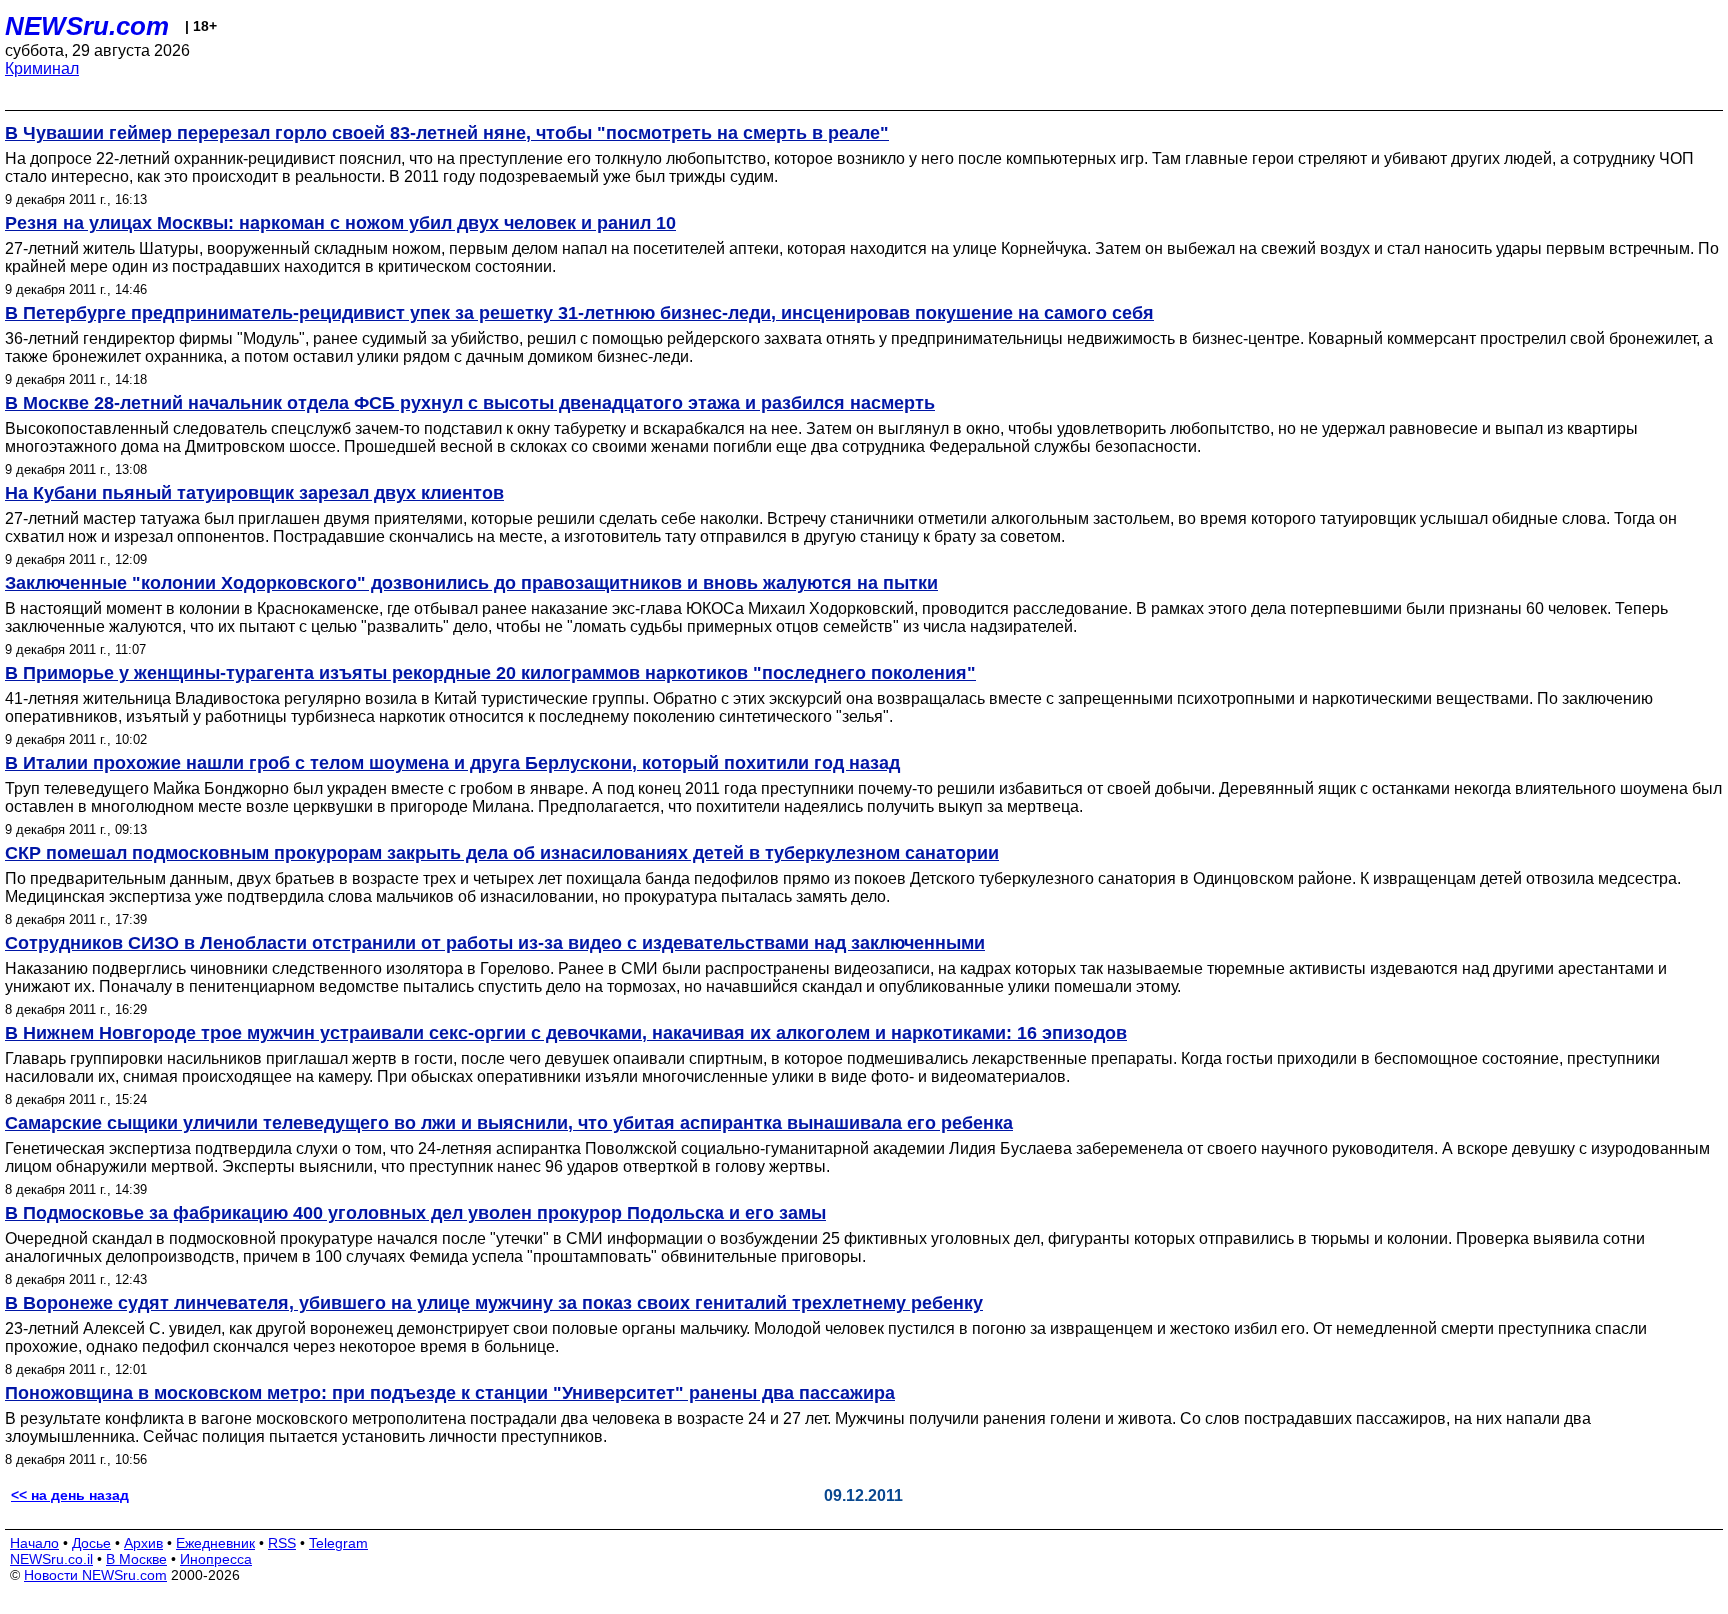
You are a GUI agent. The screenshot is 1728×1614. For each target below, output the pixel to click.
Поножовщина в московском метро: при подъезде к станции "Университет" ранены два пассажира (450, 1393)
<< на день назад (70, 1495)
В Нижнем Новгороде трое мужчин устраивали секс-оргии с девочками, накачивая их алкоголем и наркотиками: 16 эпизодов (566, 1033)
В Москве (136, 1559)
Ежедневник (215, 1543)
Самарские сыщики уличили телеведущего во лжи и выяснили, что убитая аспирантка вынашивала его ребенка (509, 1123)
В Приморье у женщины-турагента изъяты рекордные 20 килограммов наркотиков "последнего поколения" (490, 673)
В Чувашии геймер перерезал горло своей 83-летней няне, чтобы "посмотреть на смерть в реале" (447, 133)
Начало (34, 1543)
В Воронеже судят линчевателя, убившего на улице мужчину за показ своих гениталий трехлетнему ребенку (494, 1303)
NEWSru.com (87, 26)
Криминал (42, 68)
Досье (91, 1543)
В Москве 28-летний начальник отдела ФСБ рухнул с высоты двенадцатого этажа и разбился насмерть (470, 403)
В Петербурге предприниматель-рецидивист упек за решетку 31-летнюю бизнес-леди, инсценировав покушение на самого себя (579, 313)
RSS (282, 1543)
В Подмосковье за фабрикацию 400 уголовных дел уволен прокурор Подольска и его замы (415, 1213)
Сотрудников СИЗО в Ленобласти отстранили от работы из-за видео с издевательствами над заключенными (495, 943)
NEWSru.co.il (51, 1559)
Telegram (338, 1543)
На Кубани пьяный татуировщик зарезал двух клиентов (254, 493)
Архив (143, 1543)
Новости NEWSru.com (95, 1575)
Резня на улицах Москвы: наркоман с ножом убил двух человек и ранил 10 (340, 223)
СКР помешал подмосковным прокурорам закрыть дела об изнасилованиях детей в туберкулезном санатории (502, 853)
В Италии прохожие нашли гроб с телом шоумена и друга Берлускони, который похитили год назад (452, 763)
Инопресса (216, 1559)
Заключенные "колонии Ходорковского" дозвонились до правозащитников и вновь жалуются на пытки (471, 583)
